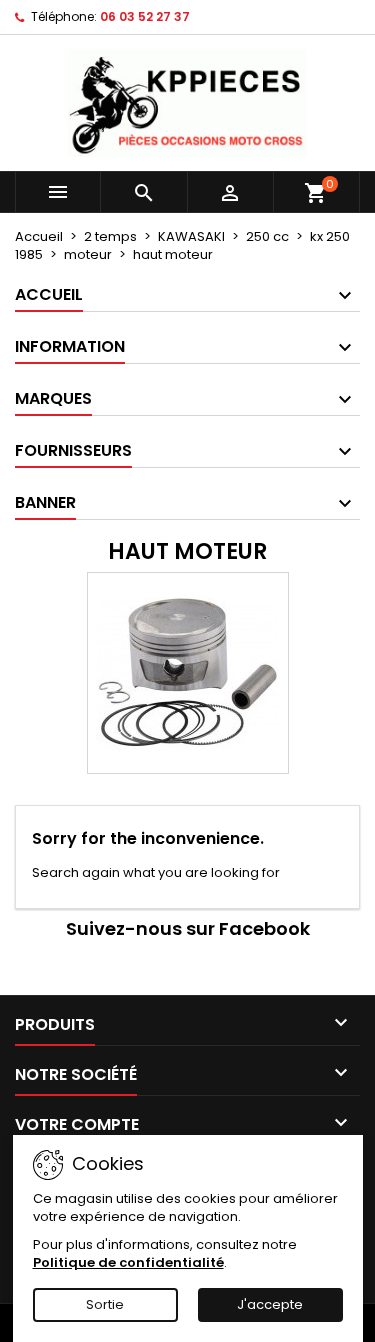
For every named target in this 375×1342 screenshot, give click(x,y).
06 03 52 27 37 (145, 16)
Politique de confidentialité (128, 1262)
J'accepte (270, 1304)
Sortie (105, 1304)
